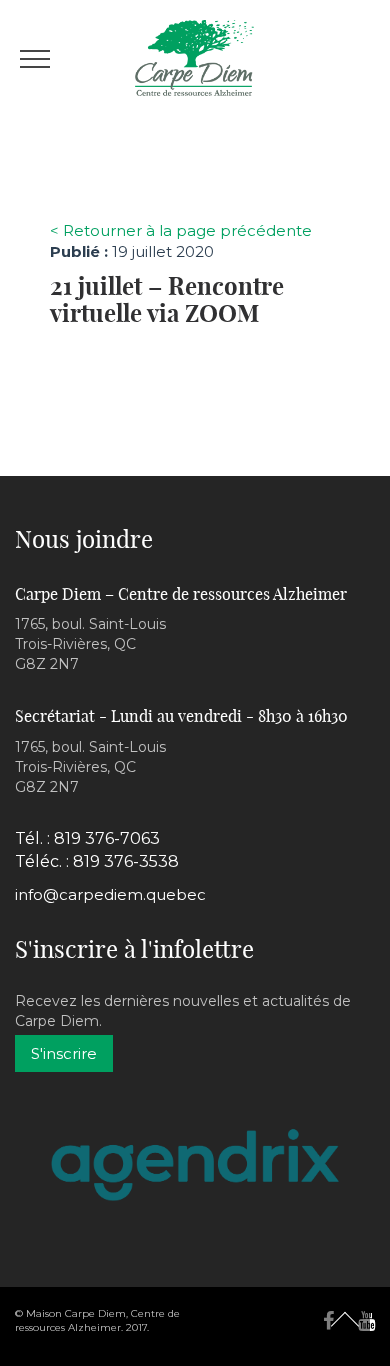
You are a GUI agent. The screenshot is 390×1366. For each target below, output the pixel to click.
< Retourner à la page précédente (181, 230)
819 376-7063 (107, 838)
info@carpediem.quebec (110, 894)
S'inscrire (64, 1053)
